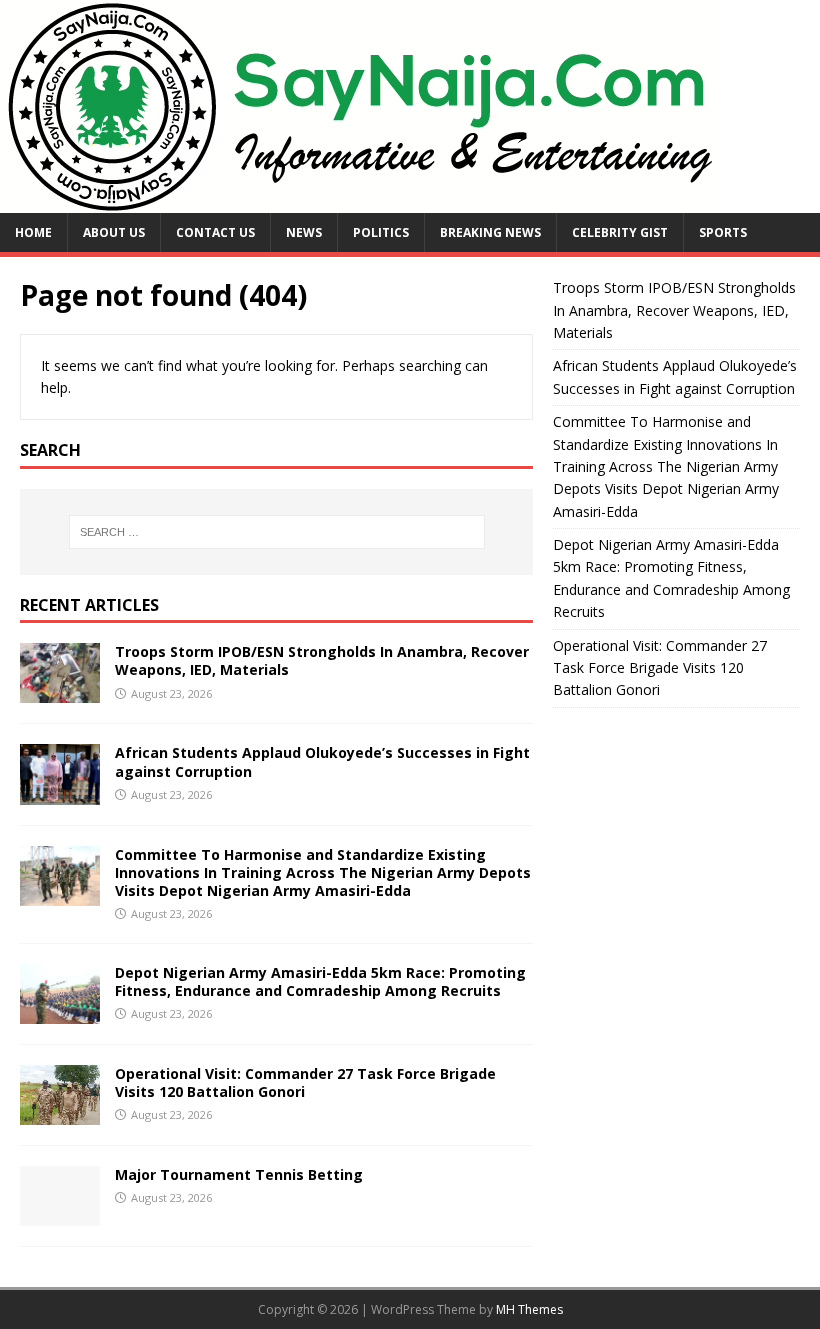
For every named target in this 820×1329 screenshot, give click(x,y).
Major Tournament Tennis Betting (239, 1174)
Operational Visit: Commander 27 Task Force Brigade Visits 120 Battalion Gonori (305, 1082)
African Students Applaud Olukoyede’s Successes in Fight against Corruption (322, 761)
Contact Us (215, 232)
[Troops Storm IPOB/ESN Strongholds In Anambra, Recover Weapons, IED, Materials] (60, 691)
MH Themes (529, 1309)
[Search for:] (277, 532)
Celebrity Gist (620, 232)
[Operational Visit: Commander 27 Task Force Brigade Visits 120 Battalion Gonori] (60, 1112)
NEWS (304, 232)
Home (33, 232)
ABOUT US (114, 232)
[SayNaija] (362, 201)
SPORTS (723, 232)
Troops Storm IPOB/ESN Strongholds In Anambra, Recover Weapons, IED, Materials (322, 660)
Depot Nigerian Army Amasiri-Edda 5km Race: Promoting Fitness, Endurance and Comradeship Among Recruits (320, 981)
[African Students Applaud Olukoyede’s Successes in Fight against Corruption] (60, 792)
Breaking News (490, 232)
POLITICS (381, 232)
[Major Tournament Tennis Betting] (60, 1213)
